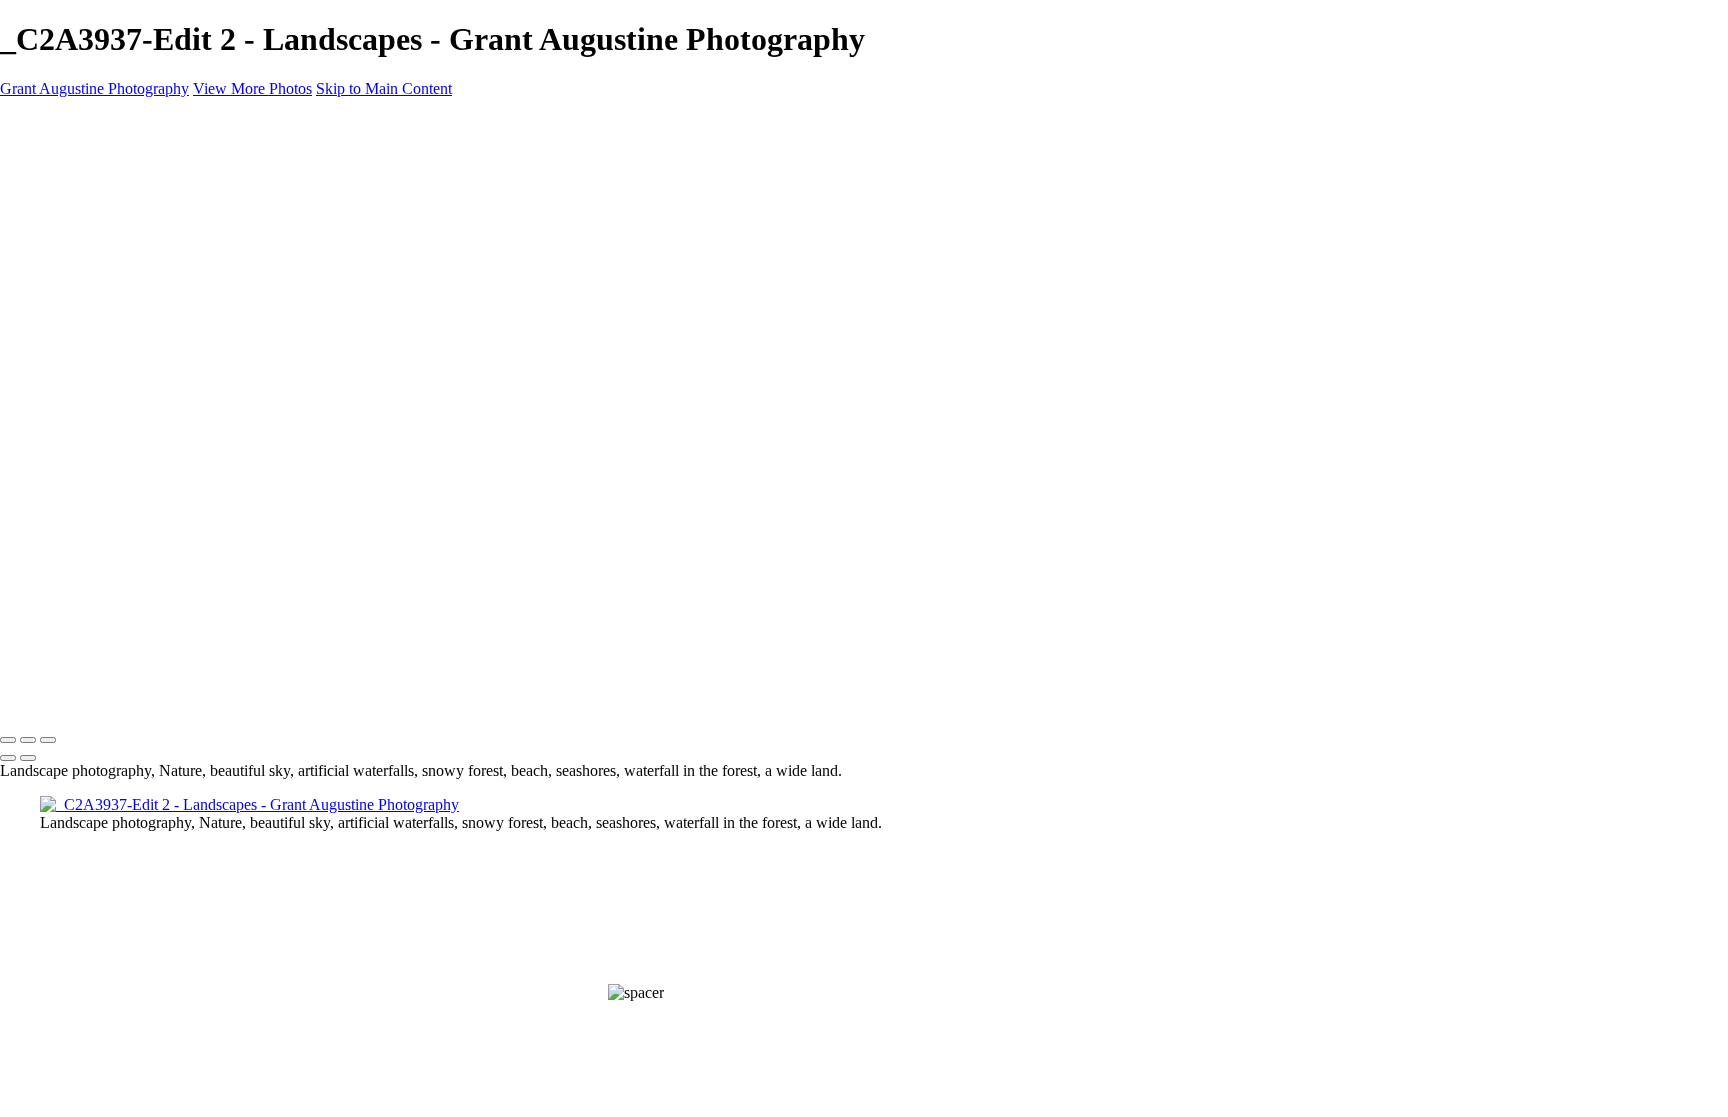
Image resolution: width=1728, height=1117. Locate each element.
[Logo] (162, 142)
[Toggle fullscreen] (28, 740)
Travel (120, 248)
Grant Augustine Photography (94, 88)
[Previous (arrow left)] (8, 758)
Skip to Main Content (384, 88)
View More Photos (252, 88)
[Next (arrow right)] (28, 758)
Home (119, 176)
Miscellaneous (145, 284)
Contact (124, 302)
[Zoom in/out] (48, 740)
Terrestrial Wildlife (158, 212)
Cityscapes (134, 230)
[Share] (108, 322)
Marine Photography (165, 266)
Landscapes (137, 194)
